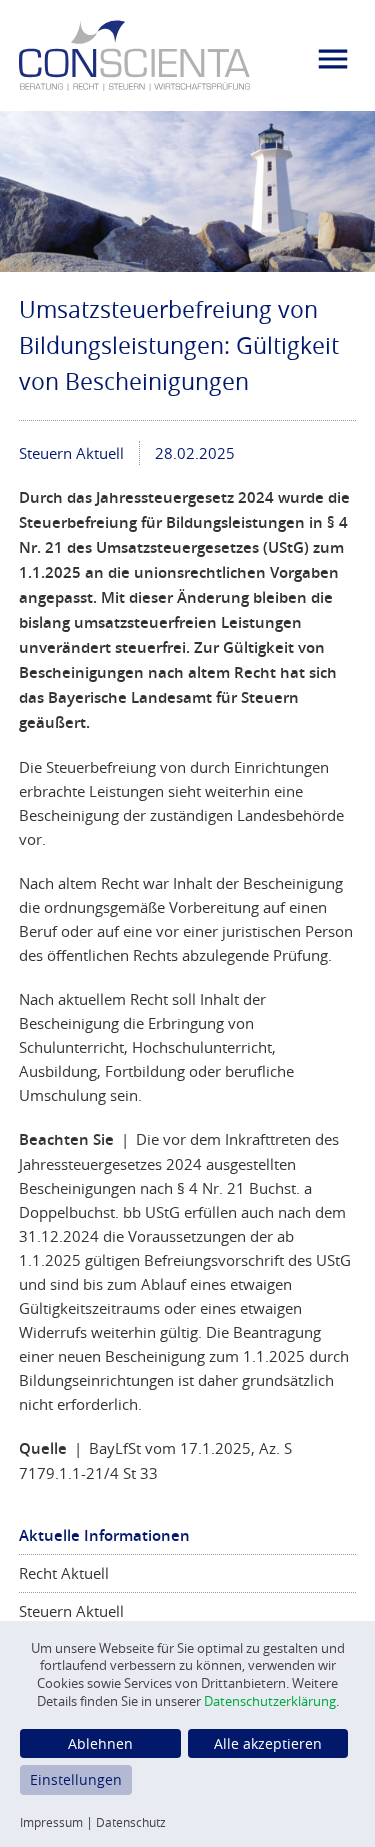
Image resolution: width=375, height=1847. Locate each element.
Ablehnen (100, 1743)
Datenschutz (131, 1822)
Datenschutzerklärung (270, 1701)
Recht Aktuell (64, 1573)
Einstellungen (76, 1779)
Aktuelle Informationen (104, 1535)
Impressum (51, 1822)
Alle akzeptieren (268, 1743)
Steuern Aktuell (71, 453)
